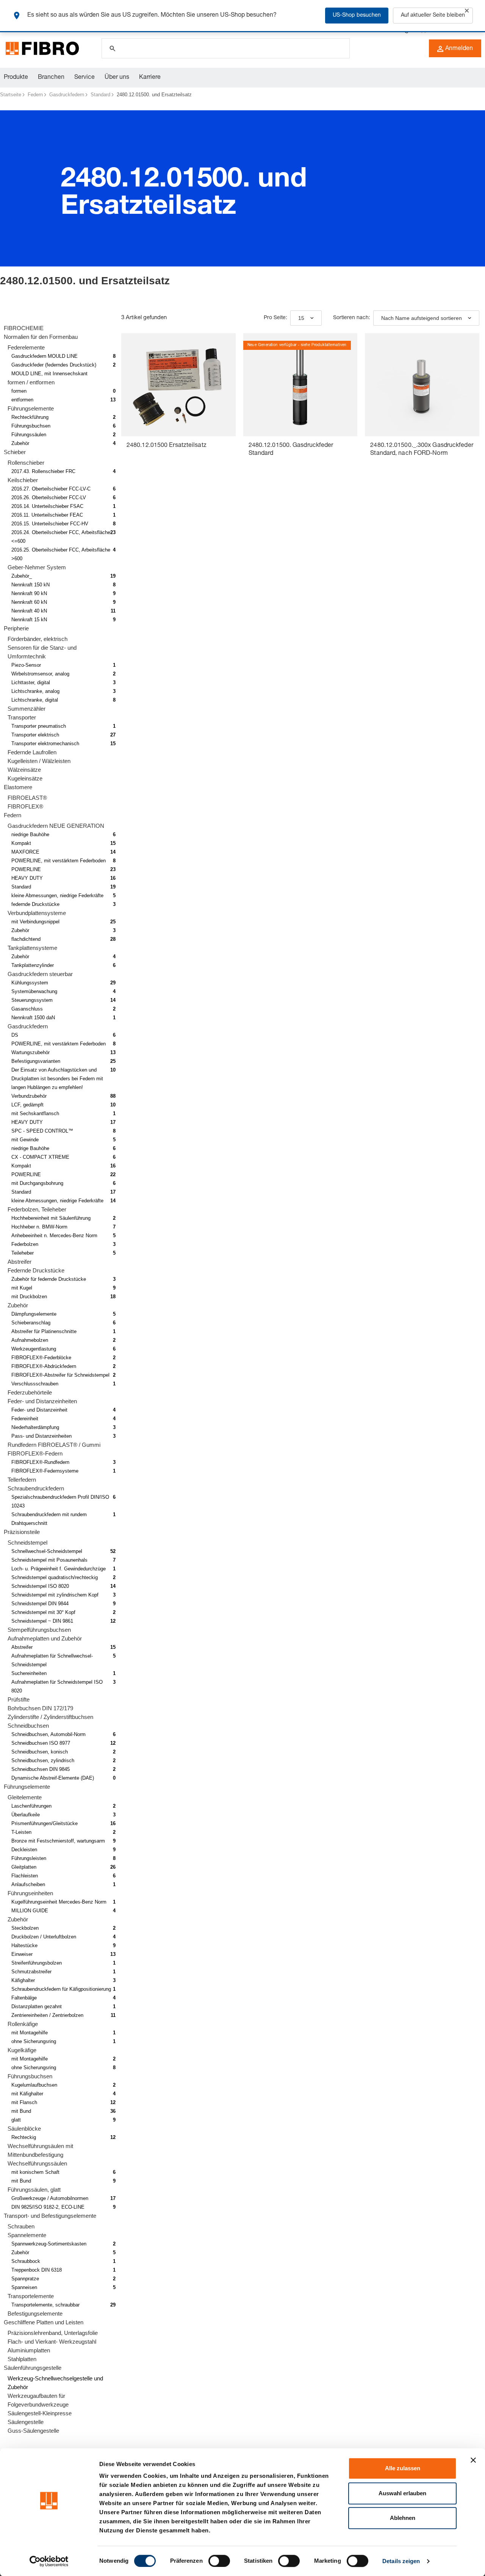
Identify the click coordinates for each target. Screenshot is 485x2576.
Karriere (150, 78)
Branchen (51, 78)
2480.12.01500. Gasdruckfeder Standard (291, 450)
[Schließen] (467, 11)
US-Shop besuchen (357, 16)
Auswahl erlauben (402, 2493)
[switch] (219, 2561)
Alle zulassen (403, 2468)
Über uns (117, 78)
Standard (100, 95)
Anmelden (459, 49)
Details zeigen (401, 2561)
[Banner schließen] (473, 2460)
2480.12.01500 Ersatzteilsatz (167, 446)
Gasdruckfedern (67, 95)
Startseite (11, 95)
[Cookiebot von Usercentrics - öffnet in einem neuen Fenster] (49, 2561)
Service (84, 78)
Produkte (16, 78)
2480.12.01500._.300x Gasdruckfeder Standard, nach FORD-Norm (422, 450)
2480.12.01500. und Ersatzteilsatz (154, 95)
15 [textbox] (301, 318)
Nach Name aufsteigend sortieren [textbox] (422, 318)
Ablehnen (403, 2518)
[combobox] (306, 318)
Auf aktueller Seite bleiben (433, 16)
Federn (35, 95)
